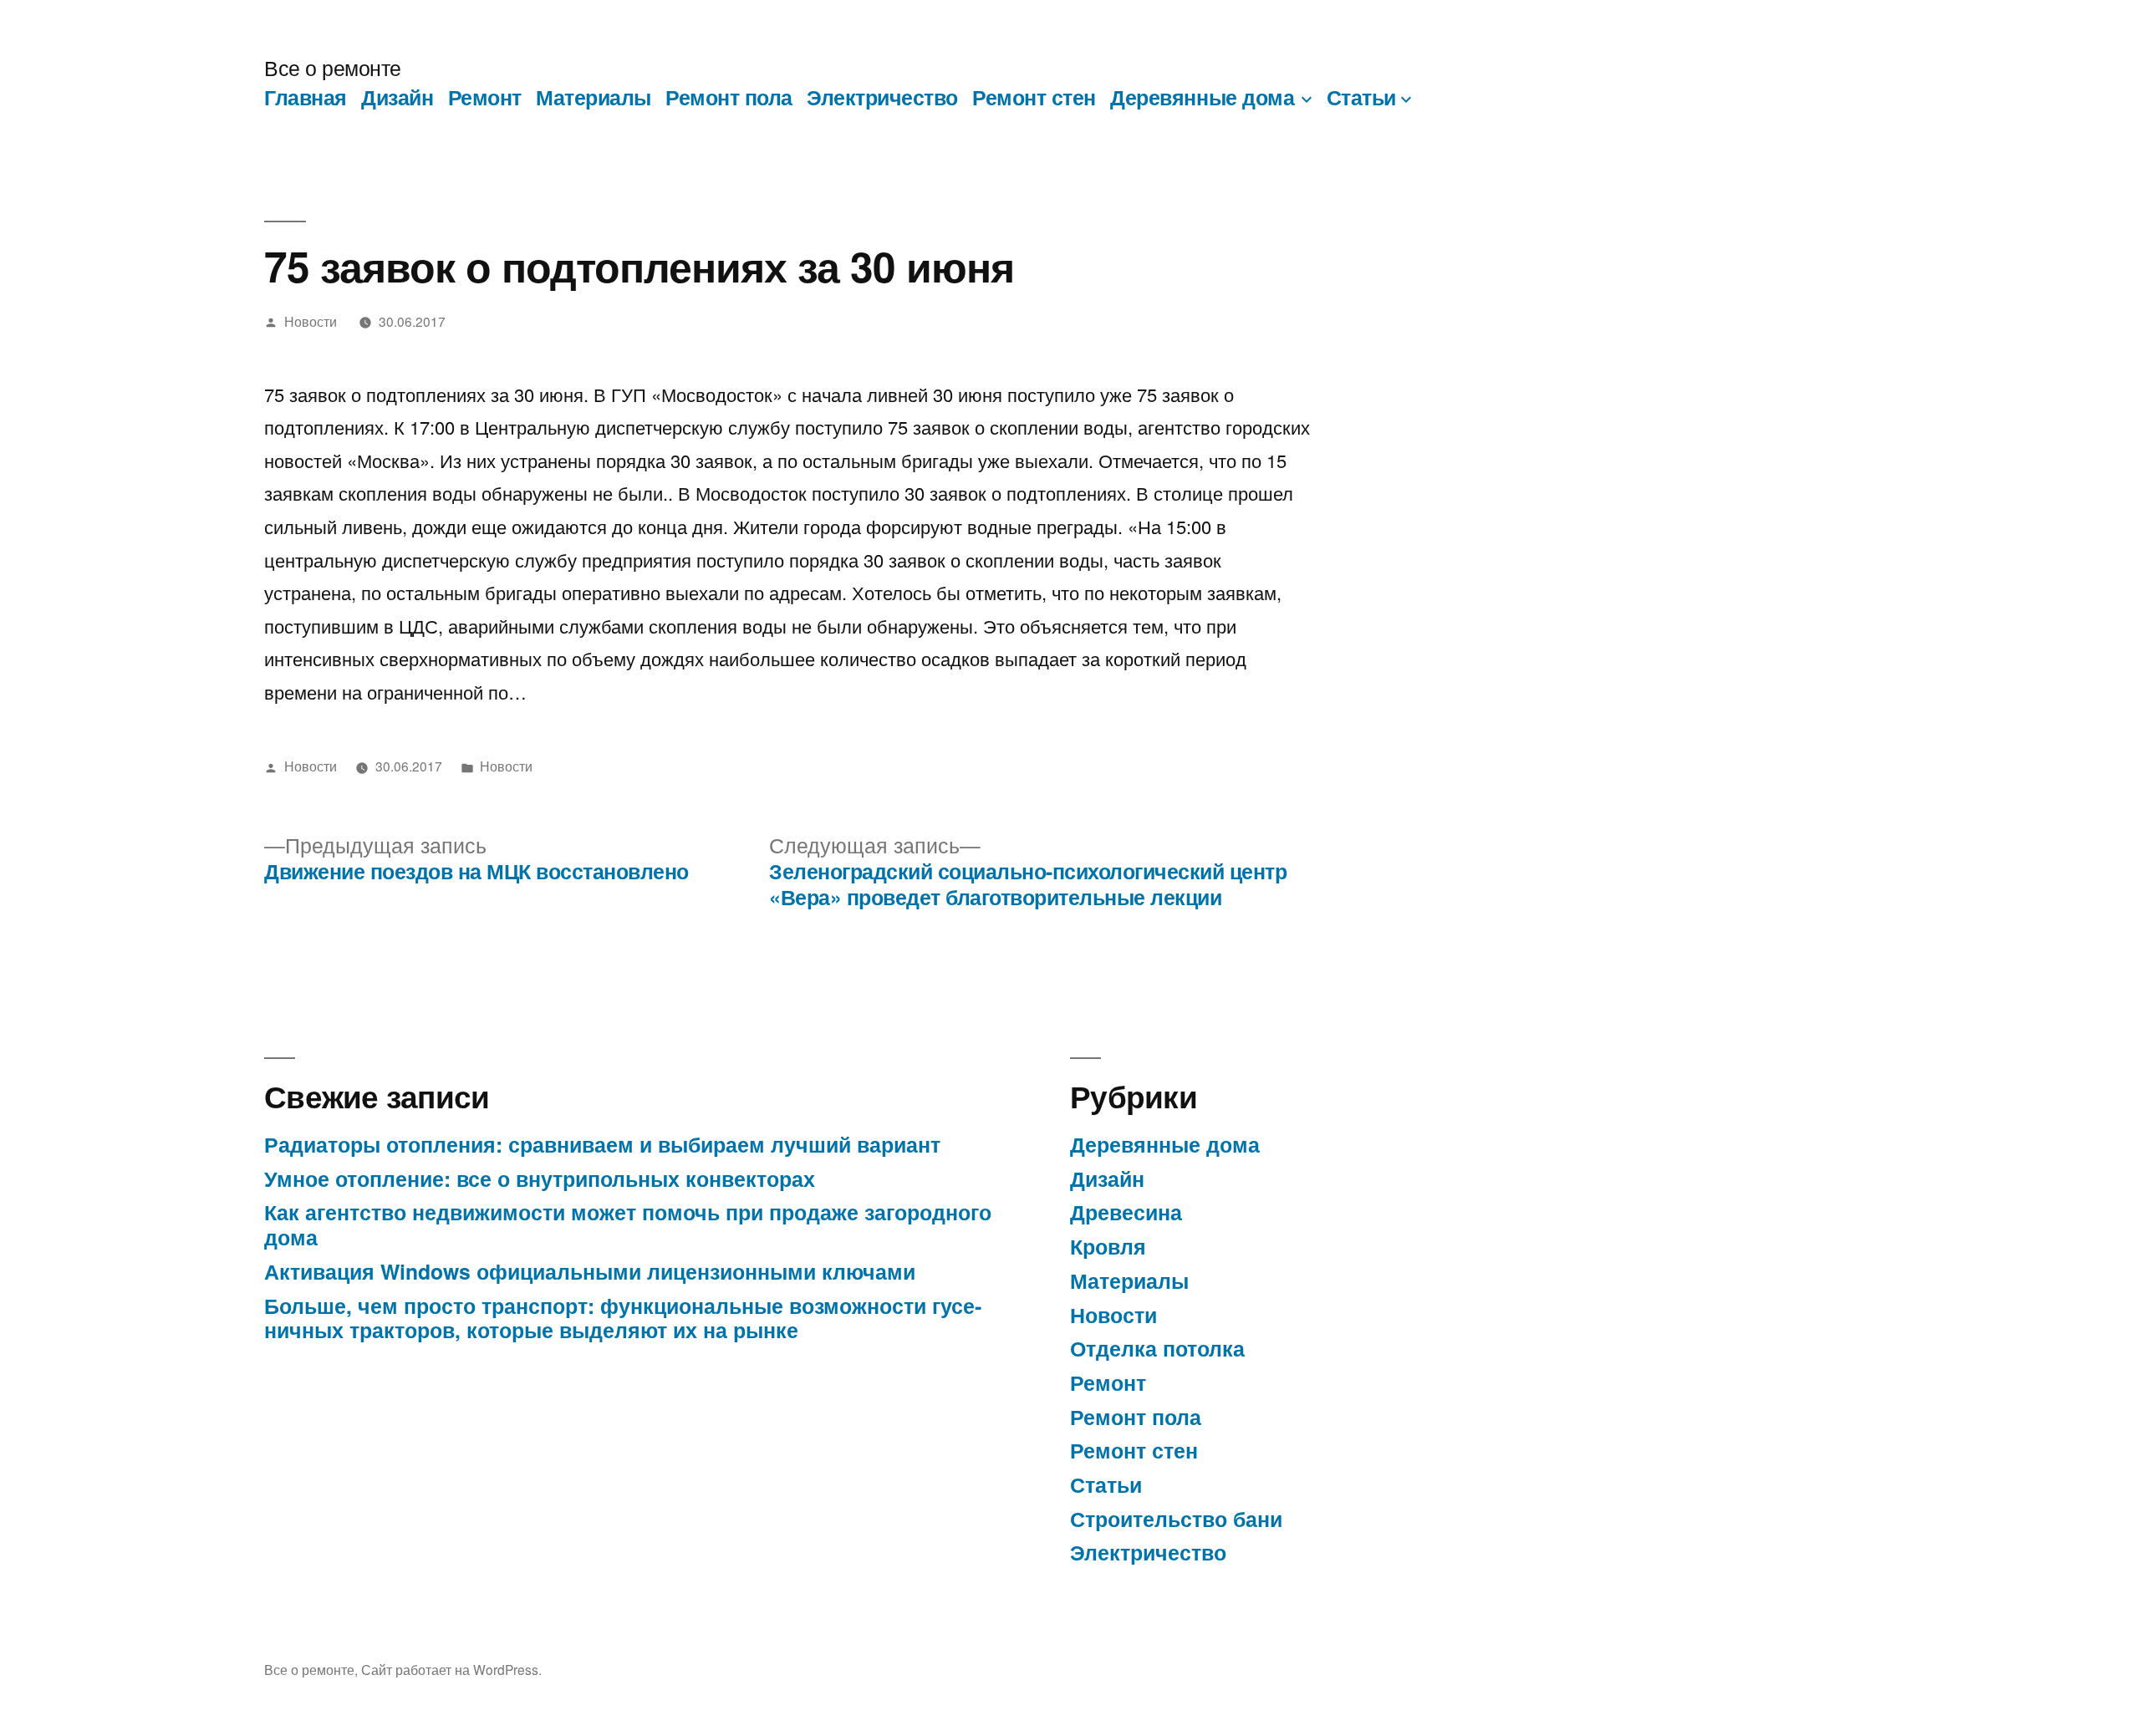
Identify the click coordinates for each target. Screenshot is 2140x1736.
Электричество (882, 97)
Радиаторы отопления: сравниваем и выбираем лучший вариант (602, 1144)
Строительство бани (1176, 1519)
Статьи (1361, 97)
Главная (306, 97)
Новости (311, 321)
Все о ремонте (333, 67)
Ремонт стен (1034, 97)
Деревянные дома (1202, 97)
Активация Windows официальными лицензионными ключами (590, 1271)
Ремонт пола (729, 97)
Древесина (1126, 1212)
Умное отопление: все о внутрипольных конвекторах (540, 1179)
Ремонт (485, 97)
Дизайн (397, 97)
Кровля (1108, 1246)
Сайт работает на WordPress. (451, 1669)
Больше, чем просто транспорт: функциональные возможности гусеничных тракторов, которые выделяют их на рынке (623, 1318)
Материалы (594, 97)
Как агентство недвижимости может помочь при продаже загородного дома (628, 1224)
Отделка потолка (1157, 1348)
